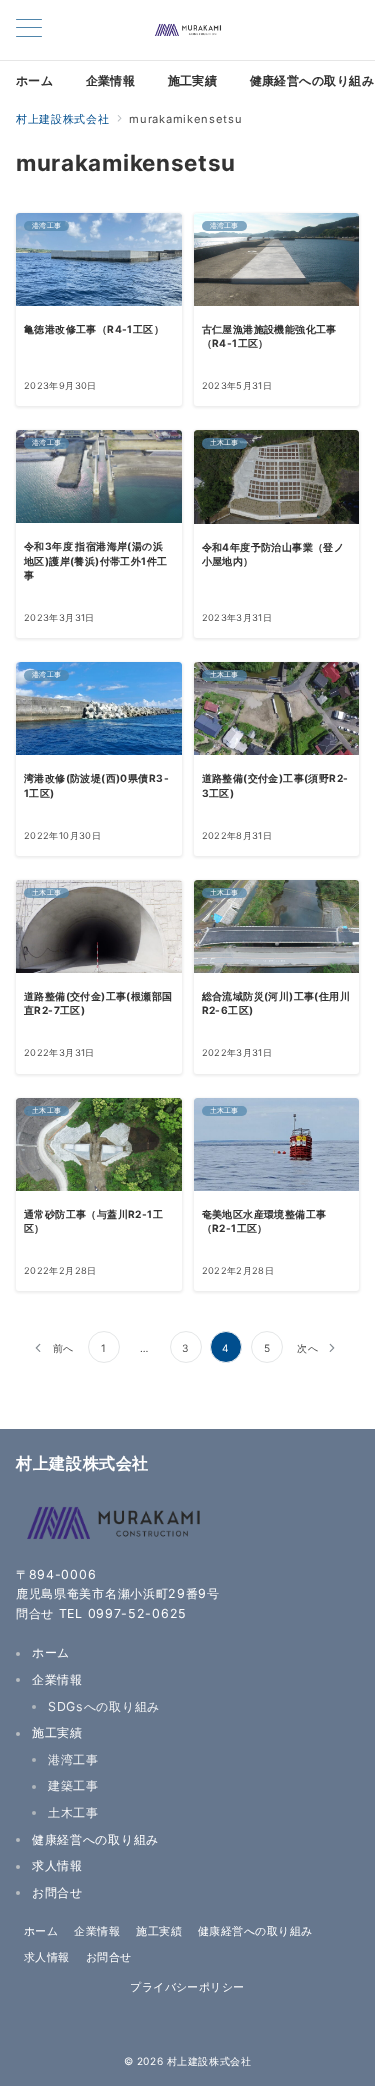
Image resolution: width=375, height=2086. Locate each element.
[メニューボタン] (29, 30)
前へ (63, 1348)
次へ (307, 1348)
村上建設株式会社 (209, 2061)
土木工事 (73, 1812)
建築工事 (73, 1785)
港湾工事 (73, 1759)
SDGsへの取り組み (104, 1706)
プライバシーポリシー (187, 1987)
